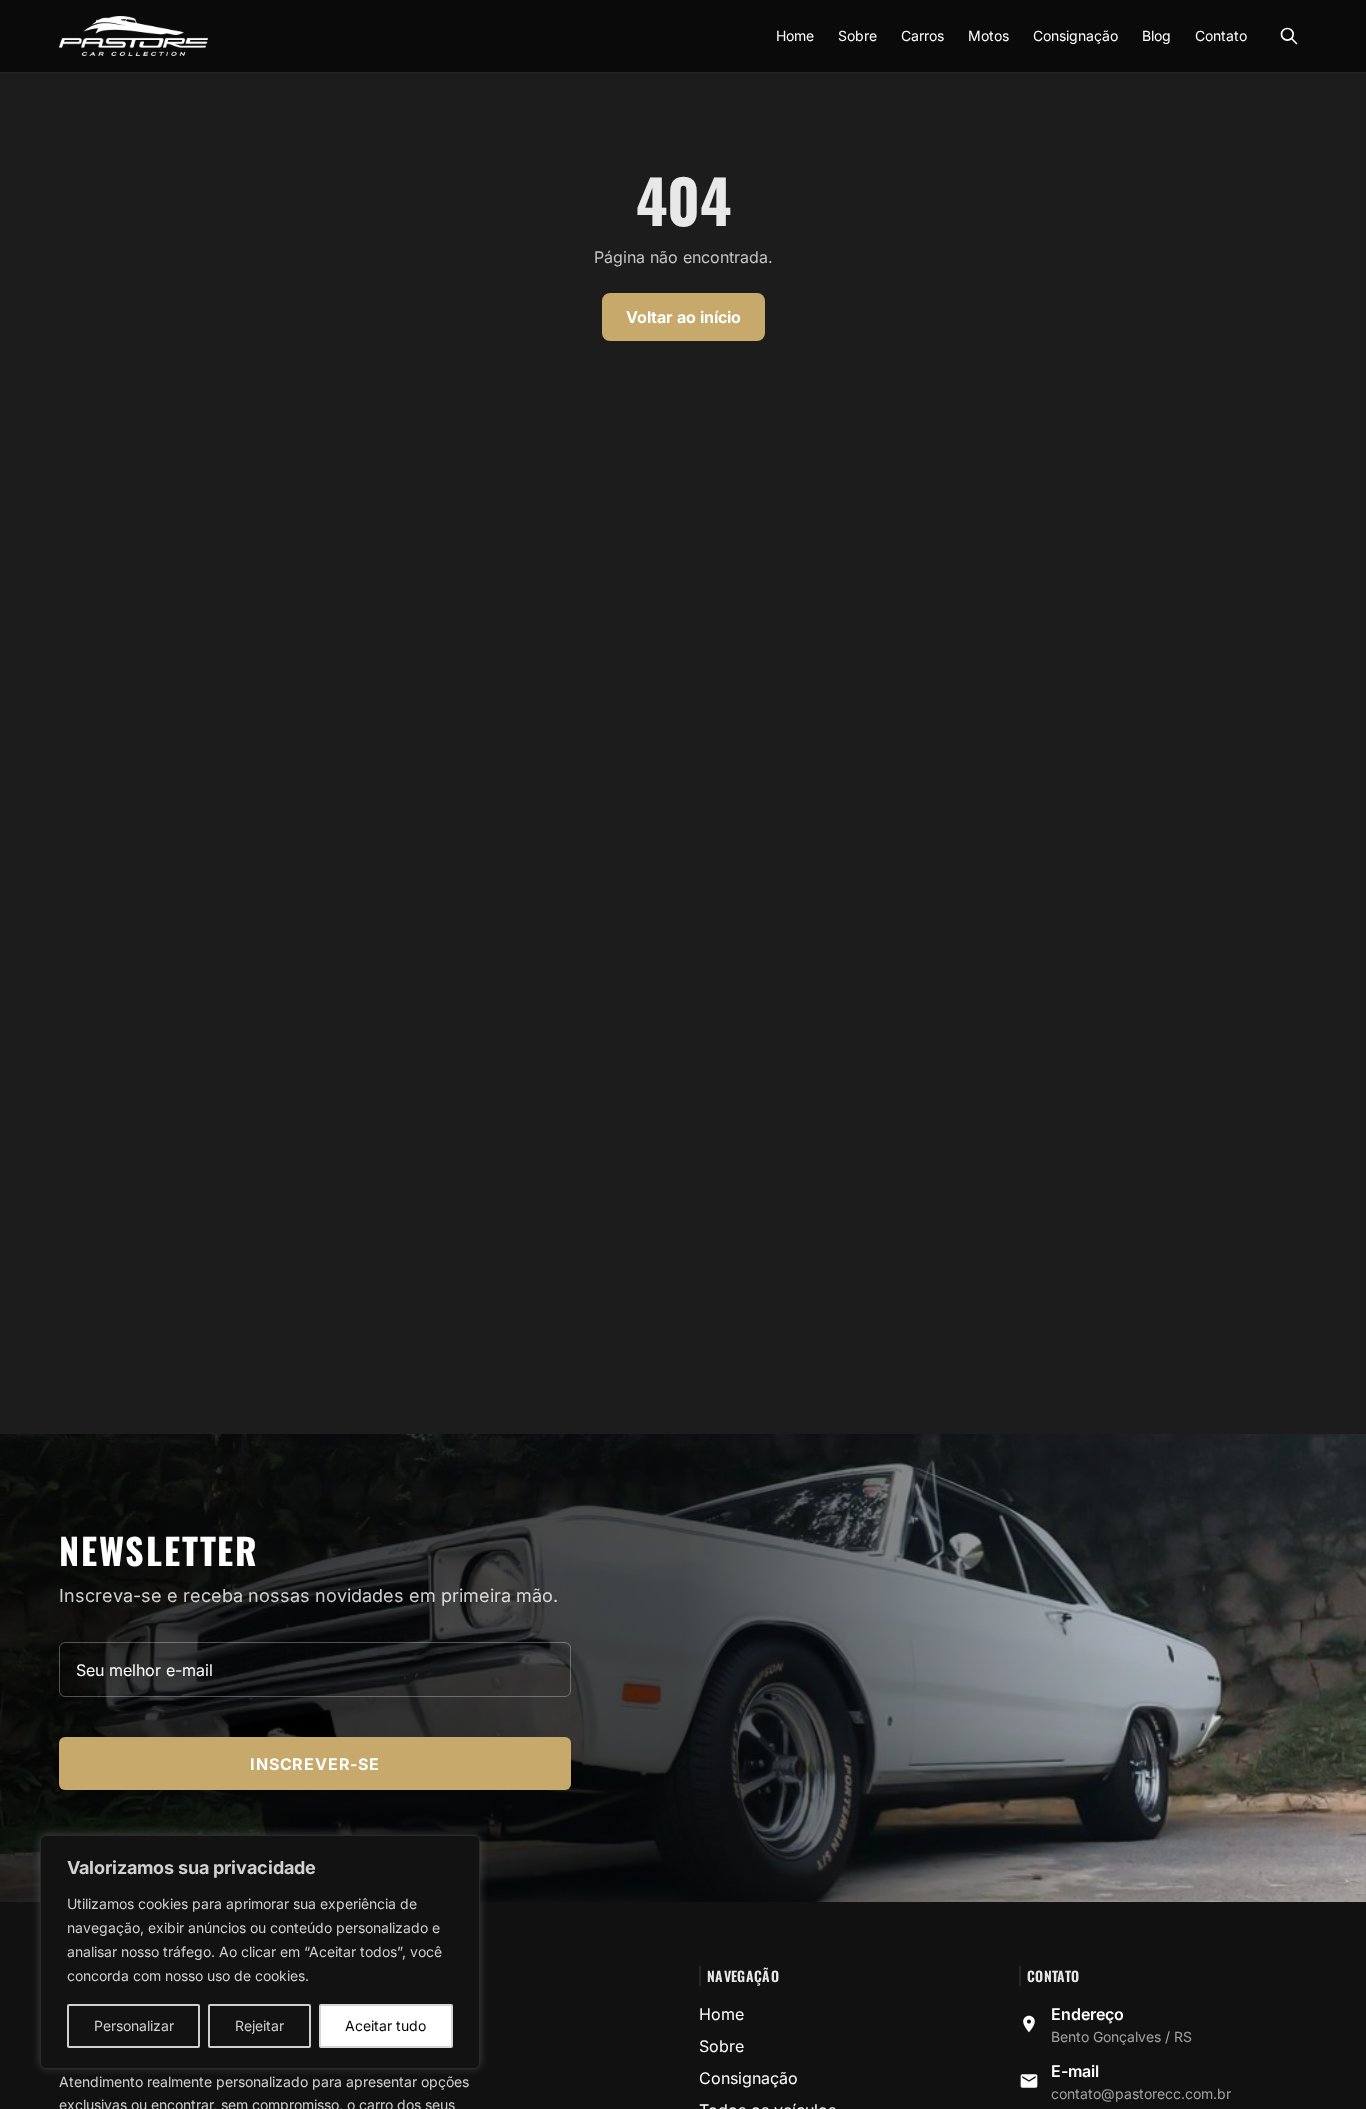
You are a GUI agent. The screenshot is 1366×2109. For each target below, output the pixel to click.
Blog (1156, 35)
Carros (922, 35)
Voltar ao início (683, 317)
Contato (1221, 35)
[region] (260, 1952)
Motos (988, 35)
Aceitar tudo (385, 2025)
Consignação (1075, 35)
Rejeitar (259, 2025)
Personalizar (134, 2025)
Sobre (857, 35)
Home (795, 35)
